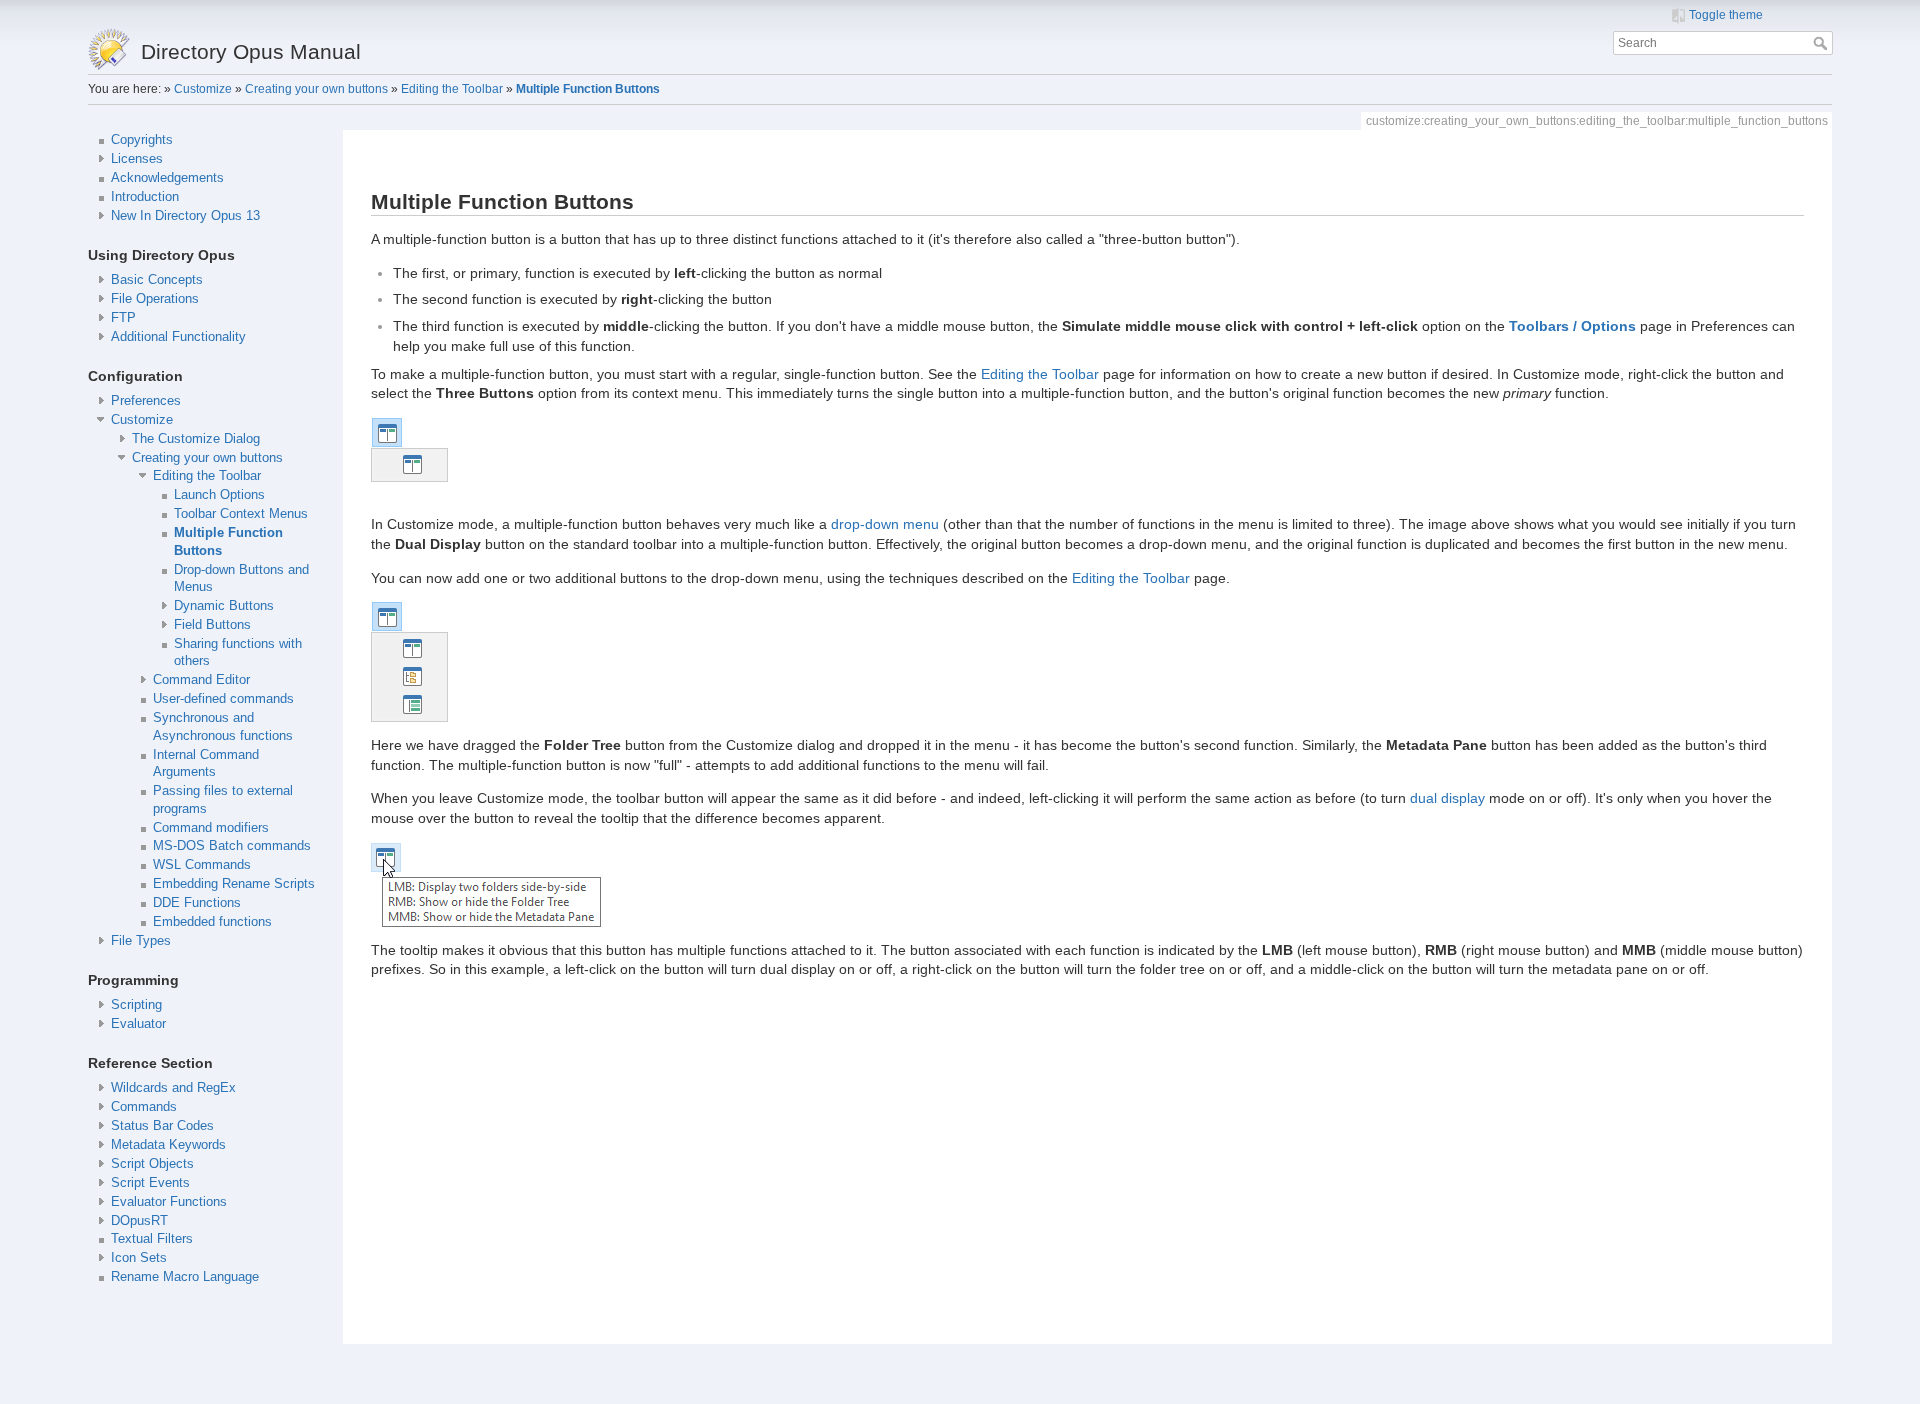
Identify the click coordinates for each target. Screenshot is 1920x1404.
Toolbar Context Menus (241, 514)
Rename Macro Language (185, 1277)
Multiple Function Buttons (588, 89)
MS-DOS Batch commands (232, 846)
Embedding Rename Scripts (234, 884)
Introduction (145, 197)
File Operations (155, 299)
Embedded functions (212, 922)
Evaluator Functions (169, 1202)
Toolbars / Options (1572, 326)
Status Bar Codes (162, 1126)
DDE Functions (197, 903)
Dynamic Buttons (224, 606)
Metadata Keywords (168, 1145)
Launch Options (219, 495)
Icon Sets (139, 1258)
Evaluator (138, 1024)
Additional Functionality (178, 337)
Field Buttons (212, 625)
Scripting (136, 1005)
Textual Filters (152, 1239)
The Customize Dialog (196, 439)
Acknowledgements (167, 178)
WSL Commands (202, 865)
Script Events (150, 1183)
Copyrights (142, 140)
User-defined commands (223, 699)
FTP (123, 318)
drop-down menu (885, 524)
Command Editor (201, 680)
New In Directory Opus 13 (185, 216)
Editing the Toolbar (452, 89)
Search (1822, 43)
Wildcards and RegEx (173, 1088)
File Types (141, 941)
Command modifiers (211, 828)
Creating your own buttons (316, 89)
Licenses (137, 159)
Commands (144, 1107)
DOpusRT (139, 1221)
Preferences (146, 401)
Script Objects (152, 1164)
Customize (203, 89)
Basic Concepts (157, 280)
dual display (1447, 798)
